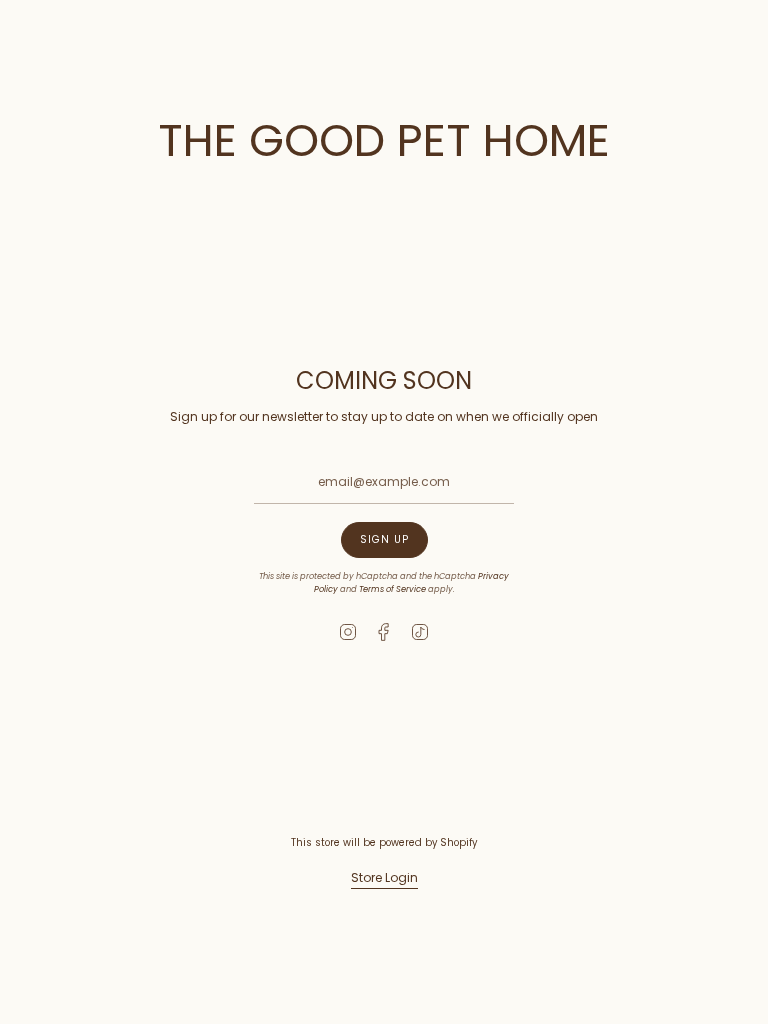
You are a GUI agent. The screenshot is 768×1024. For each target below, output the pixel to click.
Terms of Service (392, 589)
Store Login (384, 877)
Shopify (458, 842)
